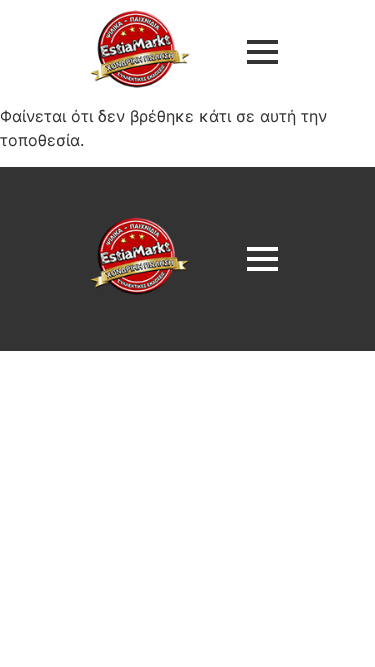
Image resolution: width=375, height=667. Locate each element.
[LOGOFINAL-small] (140, 49)
